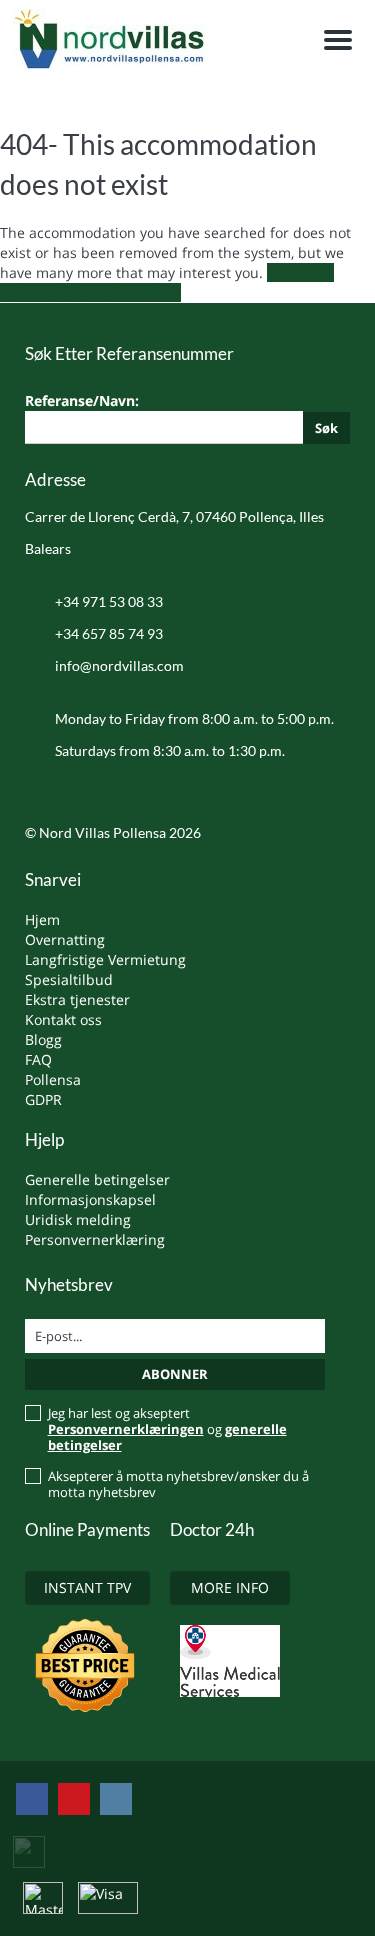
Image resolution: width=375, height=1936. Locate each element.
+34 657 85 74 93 (109, 633)
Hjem (42, 919)
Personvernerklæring (95, 1239)
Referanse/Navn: (181, 413)
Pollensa (53, 1079)
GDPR (43, 1099)
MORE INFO (230, 1587)
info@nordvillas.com (119, 665)
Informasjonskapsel (90, 1199)
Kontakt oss (63, 1019)
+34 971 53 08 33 (109, 601)
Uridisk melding (78, 1219)
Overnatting (65, 939)
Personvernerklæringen (126, 1429)
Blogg (43, 1039)
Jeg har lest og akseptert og (167, 1429)
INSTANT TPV (87, 1587)
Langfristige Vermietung (105, 959)
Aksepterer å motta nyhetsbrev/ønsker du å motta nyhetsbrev (178, 1484)
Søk (326, 428)
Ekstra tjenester (77, 999)
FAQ (38, 1059)
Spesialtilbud (69, 979)
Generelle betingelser (97, 1179)
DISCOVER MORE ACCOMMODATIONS (167, 282)
